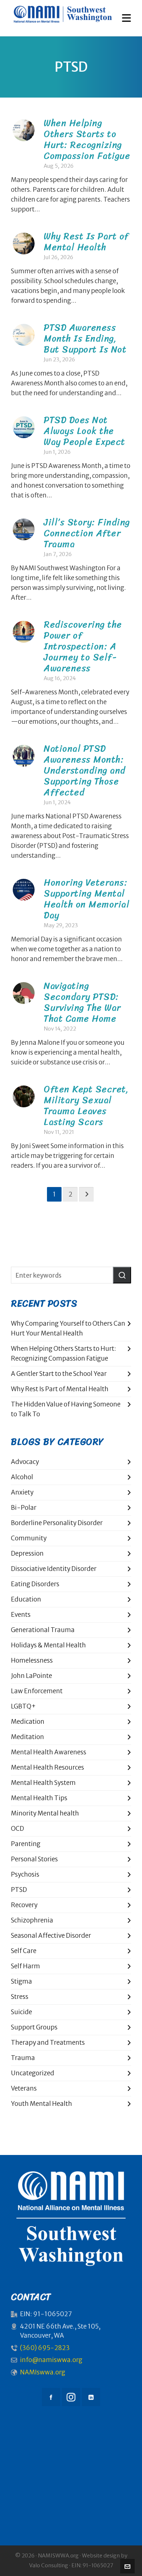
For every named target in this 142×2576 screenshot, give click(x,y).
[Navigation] (127, 18)
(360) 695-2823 (45, 2348)
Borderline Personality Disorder (57, 1523)
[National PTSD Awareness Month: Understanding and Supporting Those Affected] (24, 756)
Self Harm (25, 1966)
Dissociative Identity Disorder (54, 1569)
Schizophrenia (32, 1920)
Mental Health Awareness (49, 1752)
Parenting (26, 1844)
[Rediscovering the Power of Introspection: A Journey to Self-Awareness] (24, 632)
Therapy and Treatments (48, 2043)
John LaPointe (31, 1676)
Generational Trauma (43, 1630)
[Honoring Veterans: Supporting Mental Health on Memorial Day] (24, 890)
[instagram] (71, 2397)
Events (21, 1615)
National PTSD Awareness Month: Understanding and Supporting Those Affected (85, 770)
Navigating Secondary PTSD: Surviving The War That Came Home (82, 1002)
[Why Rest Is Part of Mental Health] (24, 243)
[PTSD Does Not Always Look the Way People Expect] (24, 427)
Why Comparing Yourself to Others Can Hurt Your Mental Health (68, 1328)
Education (26, 1599)
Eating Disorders (35, 1584)
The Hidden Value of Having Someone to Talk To (66, 1409)
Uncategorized (33, 2073)
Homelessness (32, 1660)
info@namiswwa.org (51, 2360)
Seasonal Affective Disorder (51, 1936)
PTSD (19, 1890)
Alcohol (22, 1477)
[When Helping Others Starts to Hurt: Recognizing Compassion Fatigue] (24, 130)
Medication (28, 1722)
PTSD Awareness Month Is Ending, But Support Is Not (85, 338)
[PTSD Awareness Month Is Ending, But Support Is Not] (24, 335)
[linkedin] (91, 2397)
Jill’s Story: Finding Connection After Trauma (87, 533)
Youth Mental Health (42, 2104)
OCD (17, 1829)
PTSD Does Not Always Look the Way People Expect (84, 431)
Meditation (27, 1737)
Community (29, 1538)
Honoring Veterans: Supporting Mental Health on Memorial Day (86, 899)
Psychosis (25, 1874)
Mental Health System (43, 1783)
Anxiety (22, 1492)
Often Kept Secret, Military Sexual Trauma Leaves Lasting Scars (86, 1105)
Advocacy (25, 1462)
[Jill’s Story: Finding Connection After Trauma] (24, 529)
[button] (122, 1275)
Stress (20, 1997)
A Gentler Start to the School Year (59, 1374)
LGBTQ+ (23, 1706)
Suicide (21, 2012)
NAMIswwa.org (43, 2372)
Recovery (24, 1905)
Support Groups (34, 2027)
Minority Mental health (45, 1813)
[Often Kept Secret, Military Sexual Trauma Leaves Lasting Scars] (24, 1096)
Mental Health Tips (39, 1798)
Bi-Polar (24, 1508)
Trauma (23, 2058)
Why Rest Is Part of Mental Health (86, 241)
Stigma (21, 1981)
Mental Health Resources (48, 1767)
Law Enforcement (37, 1691)
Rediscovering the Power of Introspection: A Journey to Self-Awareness (83, 646)
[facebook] (51, 2397)
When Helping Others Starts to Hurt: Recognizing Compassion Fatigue (87, 139)
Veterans (24, 2088)
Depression (27, 1553)
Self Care (24, 1951)
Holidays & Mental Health (48, 1645)
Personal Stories (34, 1859)
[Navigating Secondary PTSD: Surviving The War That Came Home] (24, 993)
